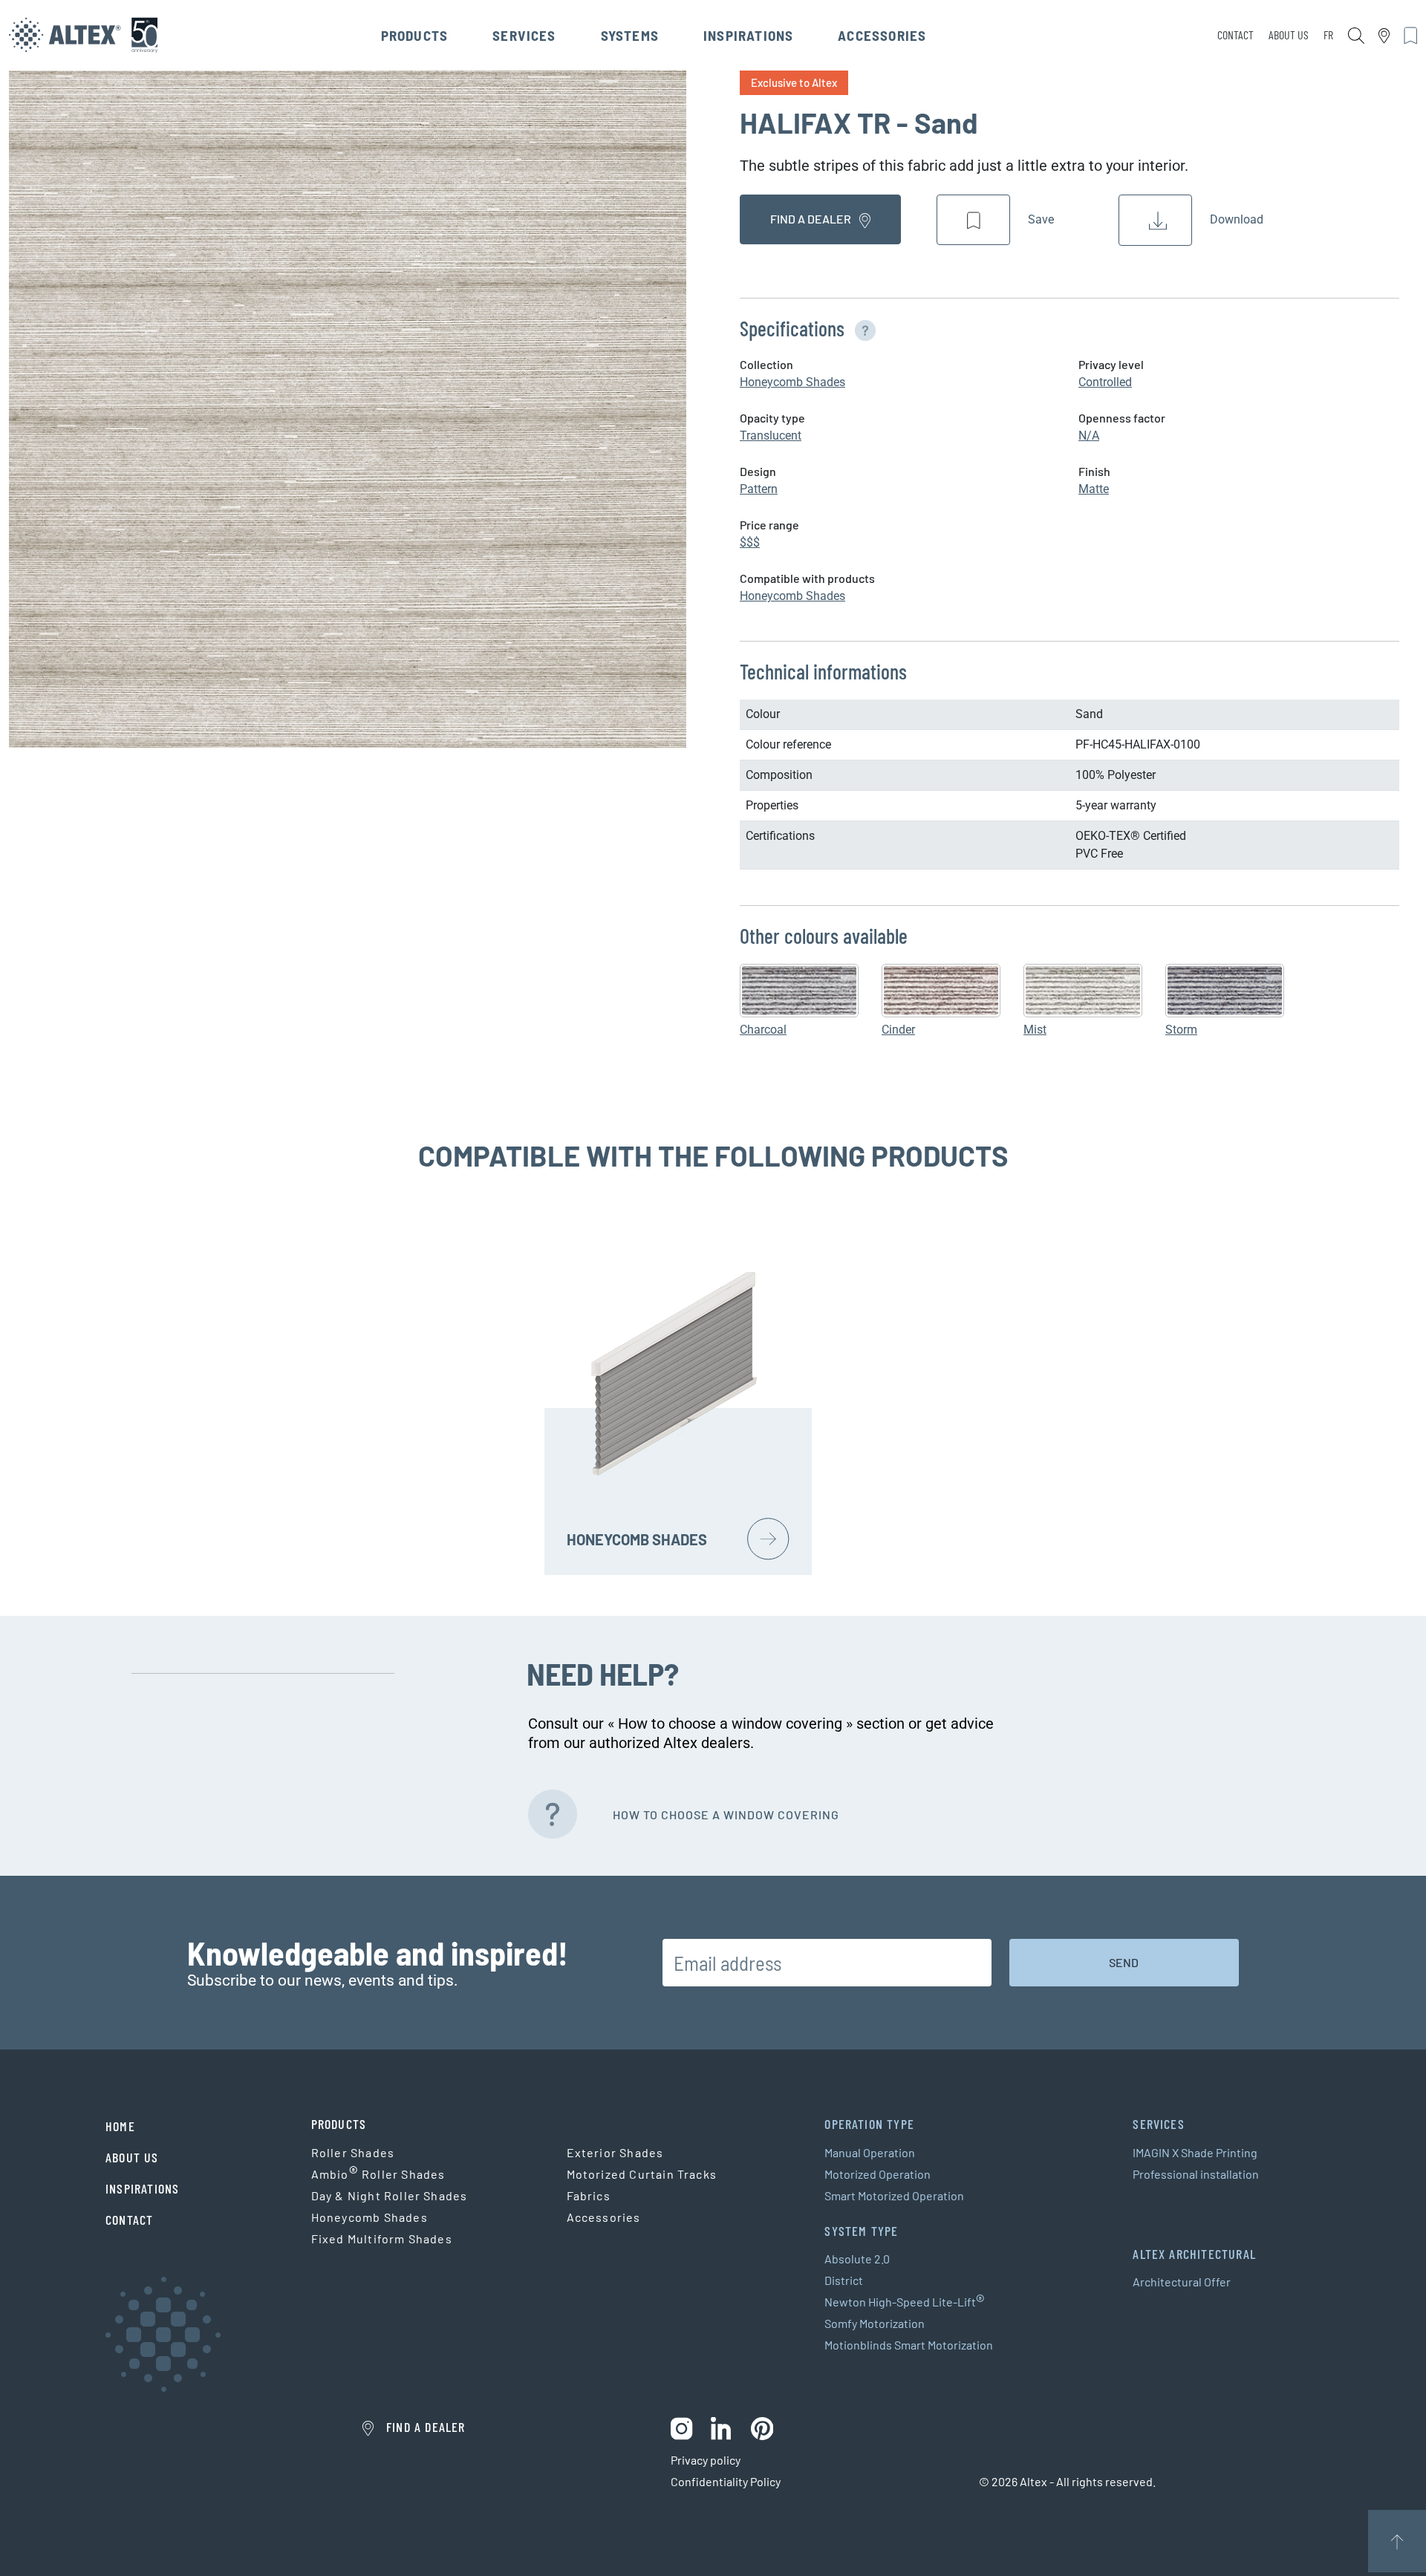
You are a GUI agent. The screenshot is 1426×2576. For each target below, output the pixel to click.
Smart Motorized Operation (894, 2195)
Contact (1235, 35)
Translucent (771, 436)
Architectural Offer (1182, 2282)
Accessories (882, 35)
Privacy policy (706, 2460)
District (844, 2280)
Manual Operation (870, 2152)
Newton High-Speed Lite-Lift (905, 2302)
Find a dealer (812, 219)
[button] (862, 328)
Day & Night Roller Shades (390, 2195)
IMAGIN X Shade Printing (1195, 2152)
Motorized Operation (878, 2174)
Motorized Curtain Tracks (642, 2174)
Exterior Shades (615, 2152)
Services (524, 35)
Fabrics (589, 2195)
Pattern (759, 489)
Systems (630, 35)
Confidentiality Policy (726, 2481)
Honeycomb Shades (792, 382)
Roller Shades (353, 2152)
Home (120, 2126)
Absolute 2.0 (857, 2259)
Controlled (1105, 382)
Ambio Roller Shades (378, 2174)
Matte (1094, 489)
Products (415, 35)
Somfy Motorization (875, 2323)
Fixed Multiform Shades (382, 2238)
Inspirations (748, 35)
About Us (1289, 35)
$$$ (750, 542)
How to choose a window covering (726, 1814)
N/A (1089, 436)
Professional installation (1196, 2174)
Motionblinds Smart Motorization (909, 2345)
